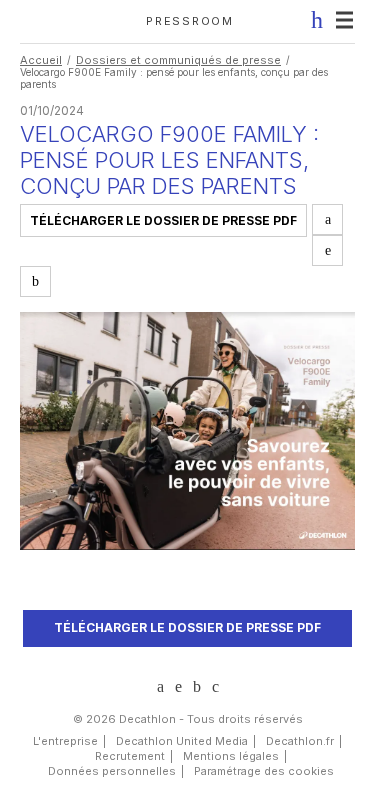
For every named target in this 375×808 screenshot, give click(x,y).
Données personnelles (112, 771)
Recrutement (130, 756)
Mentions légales (231, 756)
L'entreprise (65, 741)
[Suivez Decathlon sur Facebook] (197, 687)
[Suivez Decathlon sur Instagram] (215, 687)
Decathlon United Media (182, 741)
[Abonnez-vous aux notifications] (311, 20)
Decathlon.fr (300, 741)
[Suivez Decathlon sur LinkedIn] (160, 687)
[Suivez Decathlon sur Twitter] (178, 686)
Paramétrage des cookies (264, 771)
